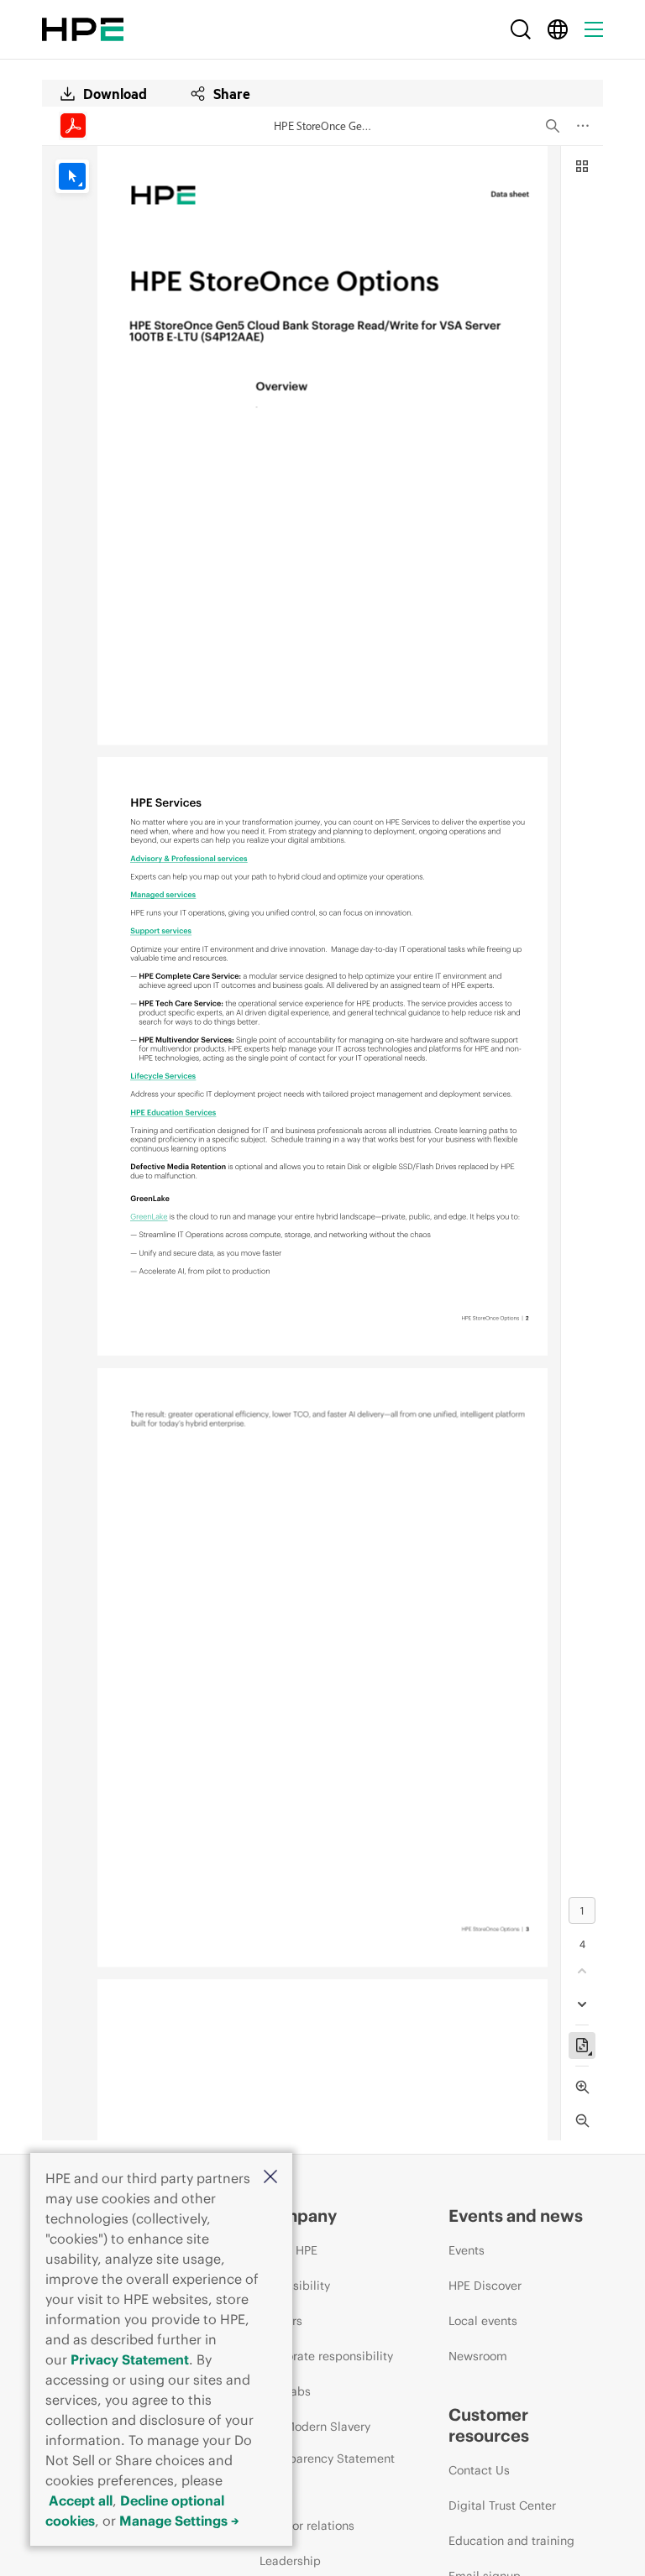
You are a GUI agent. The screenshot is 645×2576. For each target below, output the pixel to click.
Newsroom (478, 2356)
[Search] (521, 29)
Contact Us (479, 2470)
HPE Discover (485, 2286)
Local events (483, 2321)
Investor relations (307, 2526)
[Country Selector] (558, 29)
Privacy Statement (130, 2359)
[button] (270, 2178)
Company (298, 2215)
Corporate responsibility (326, 2356)
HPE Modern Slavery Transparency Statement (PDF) (327, 2458)
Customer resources (489, 2425)
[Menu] (594, 29)
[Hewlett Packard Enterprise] (83, 29)
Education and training (511, 2541)
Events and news (516, 2215)
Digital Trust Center (502, 2505)
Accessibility (295, 2286)
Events (467, 2250)
